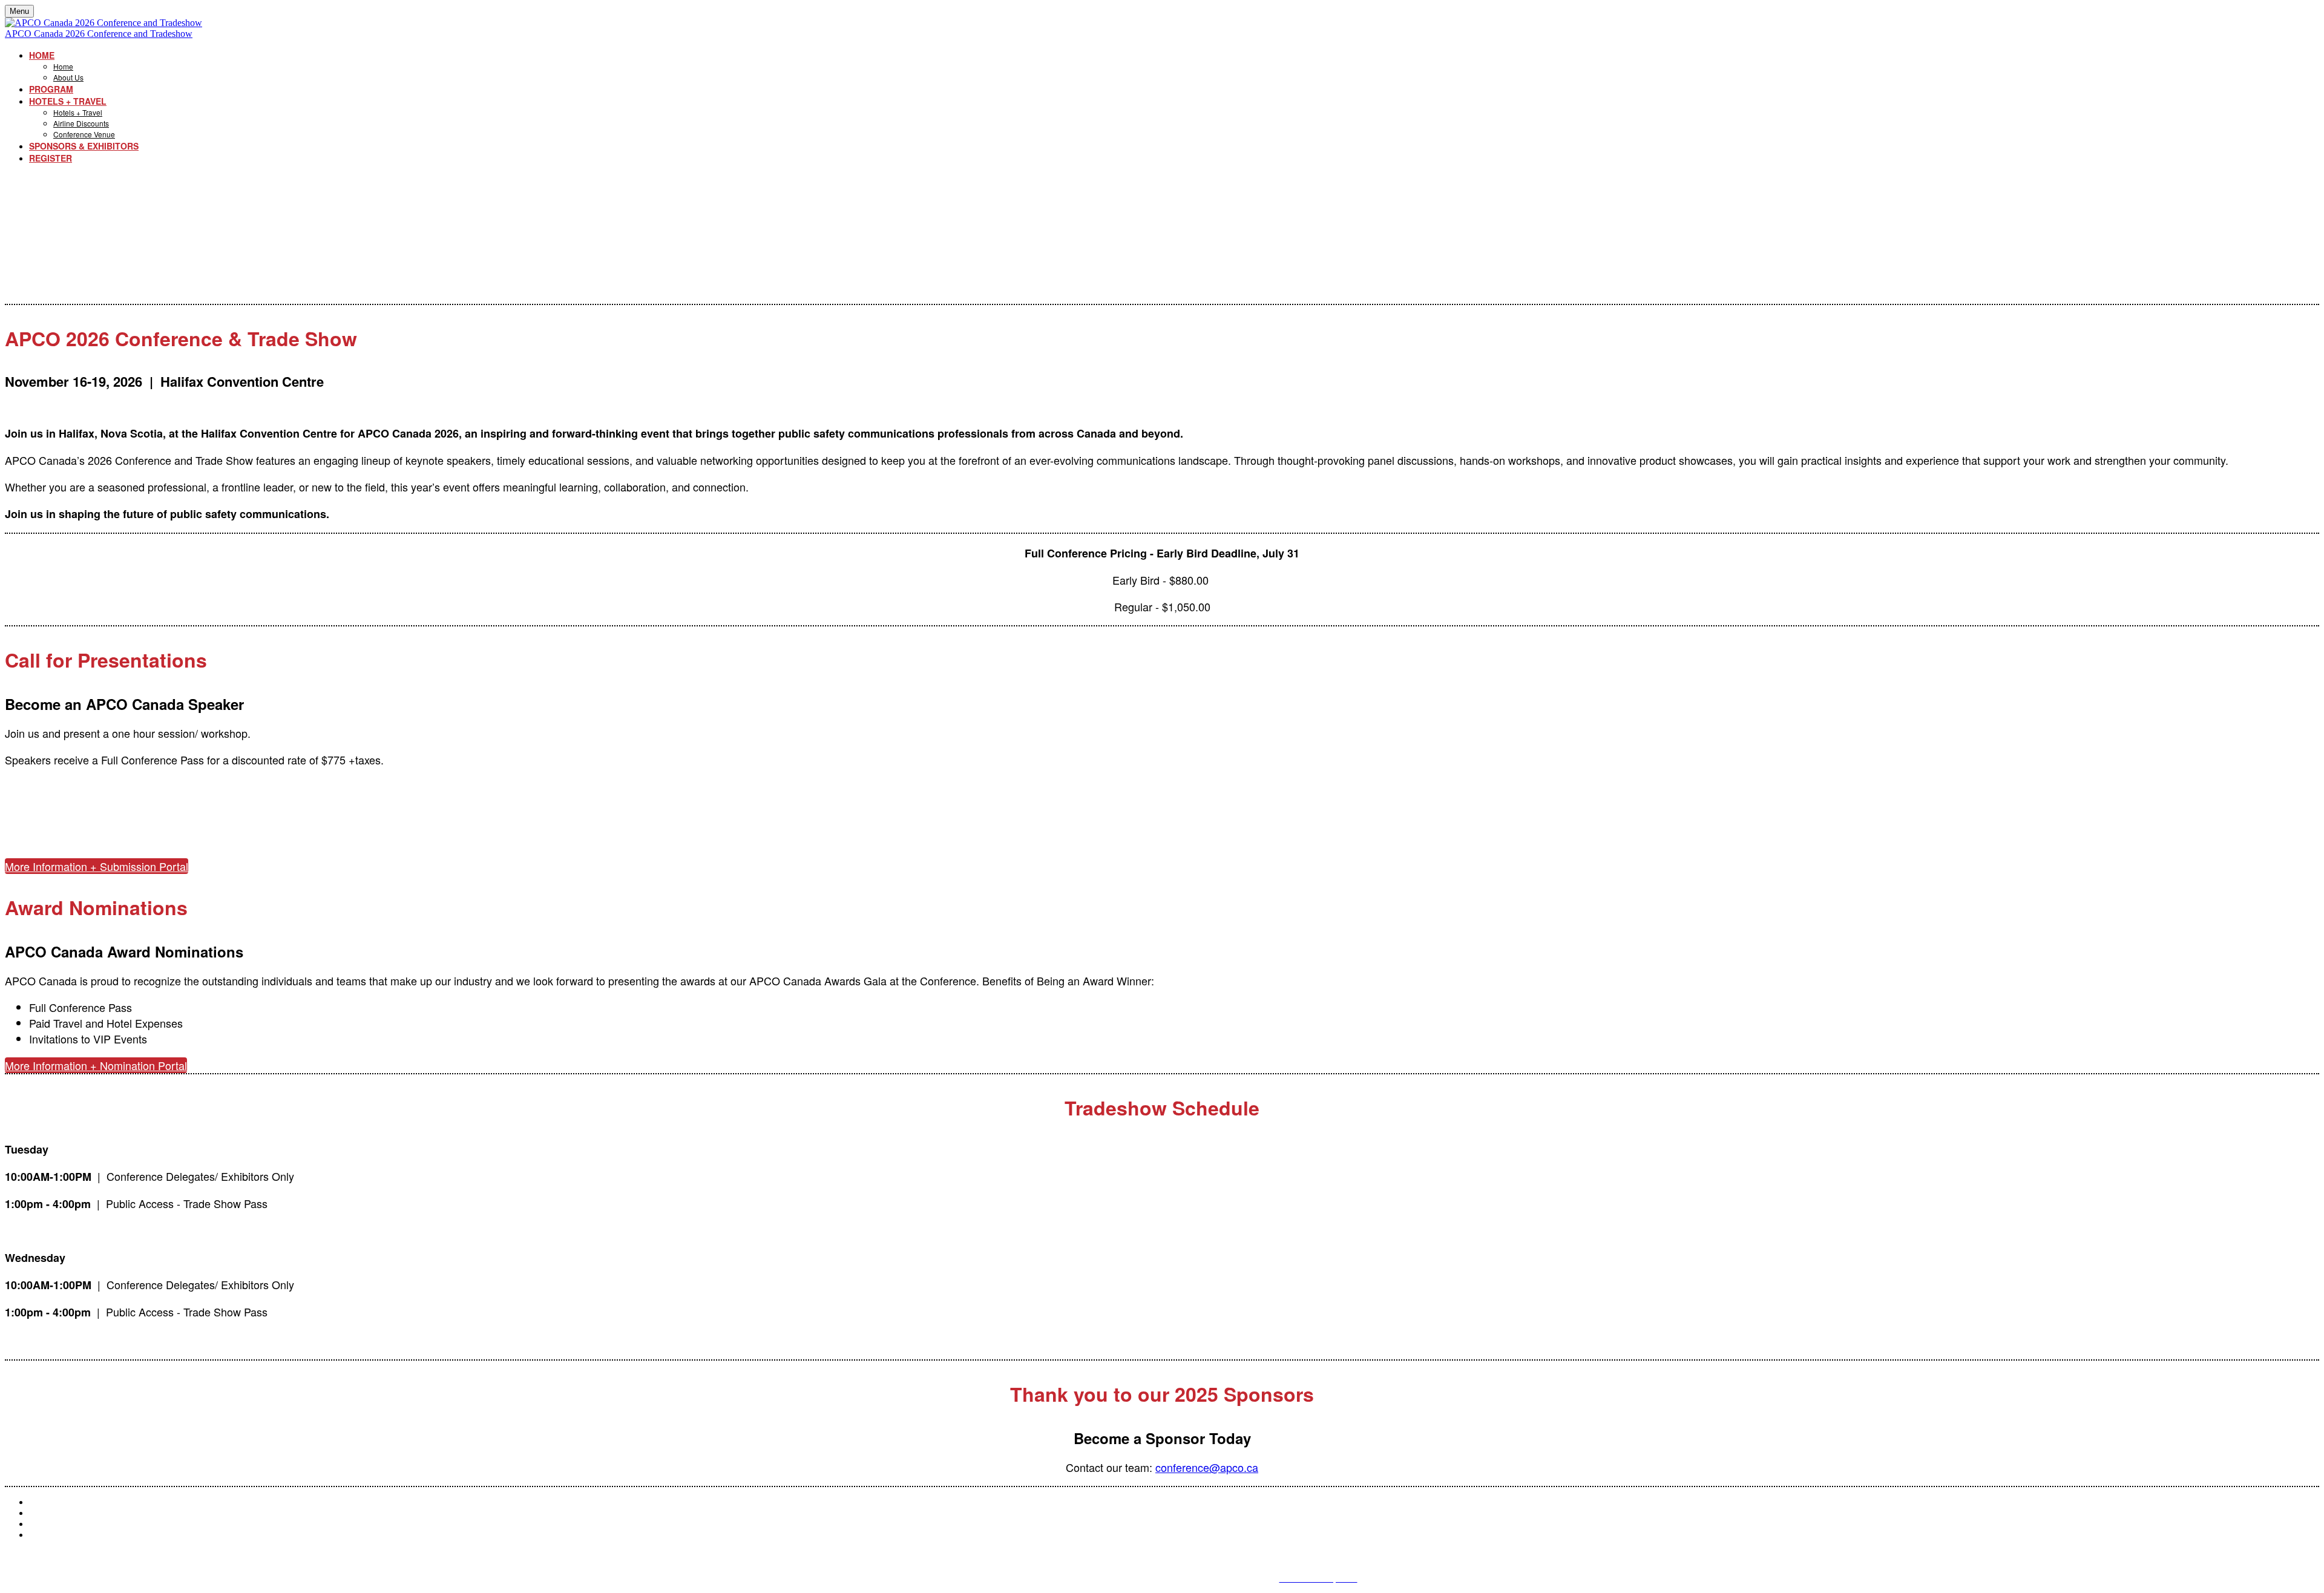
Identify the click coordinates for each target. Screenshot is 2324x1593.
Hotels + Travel (68, 101)
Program (51, 89)
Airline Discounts (81, 123)
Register (51, 158)
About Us (68, 77)
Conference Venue (84, 134)
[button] (97, 866)
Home (42, 55)
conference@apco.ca (1207, 1467)
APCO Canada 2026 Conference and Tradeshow (99, 34)
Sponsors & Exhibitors (84, 146)
